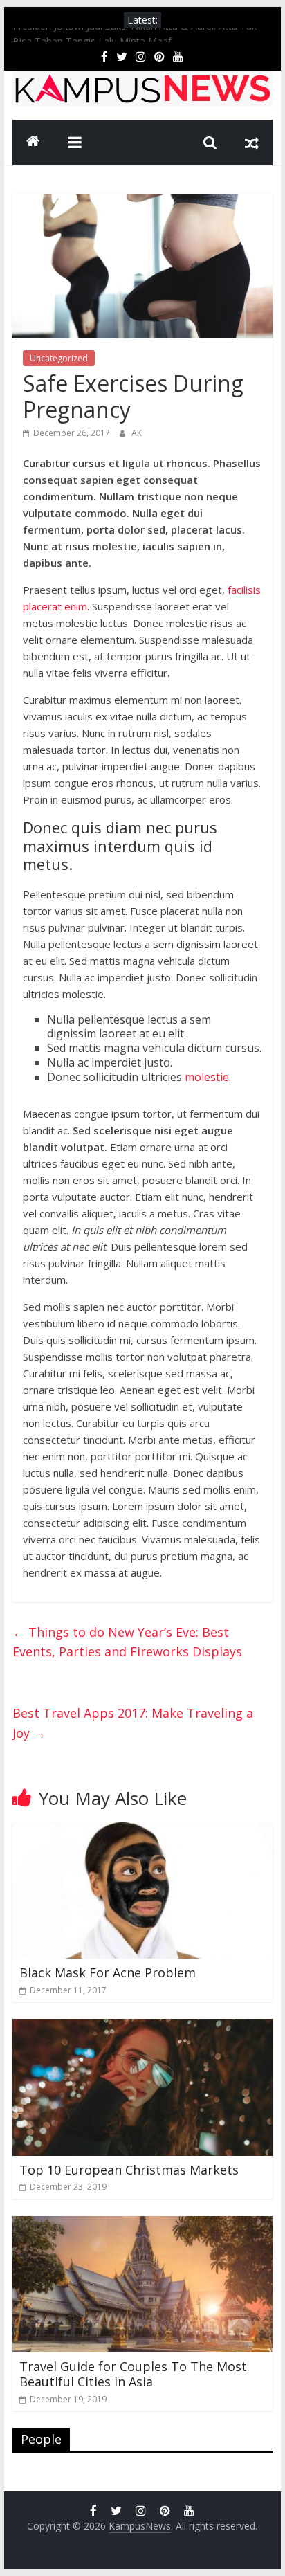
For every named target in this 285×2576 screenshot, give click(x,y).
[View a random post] (252, 143)
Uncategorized (59, 358)
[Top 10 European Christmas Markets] (142, 2027)
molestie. (206, 1077)
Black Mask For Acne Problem (108, 1972)
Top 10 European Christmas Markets (129, 2170)
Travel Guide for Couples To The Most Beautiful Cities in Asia (133, 2374)
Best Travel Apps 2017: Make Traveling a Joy (133, 1723)
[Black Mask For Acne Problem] (142, 1831)
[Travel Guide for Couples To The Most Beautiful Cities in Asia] (142, 2224)
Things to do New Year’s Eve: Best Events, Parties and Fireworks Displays (127, 1642)
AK (137, 433)
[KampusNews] (33, 143)
